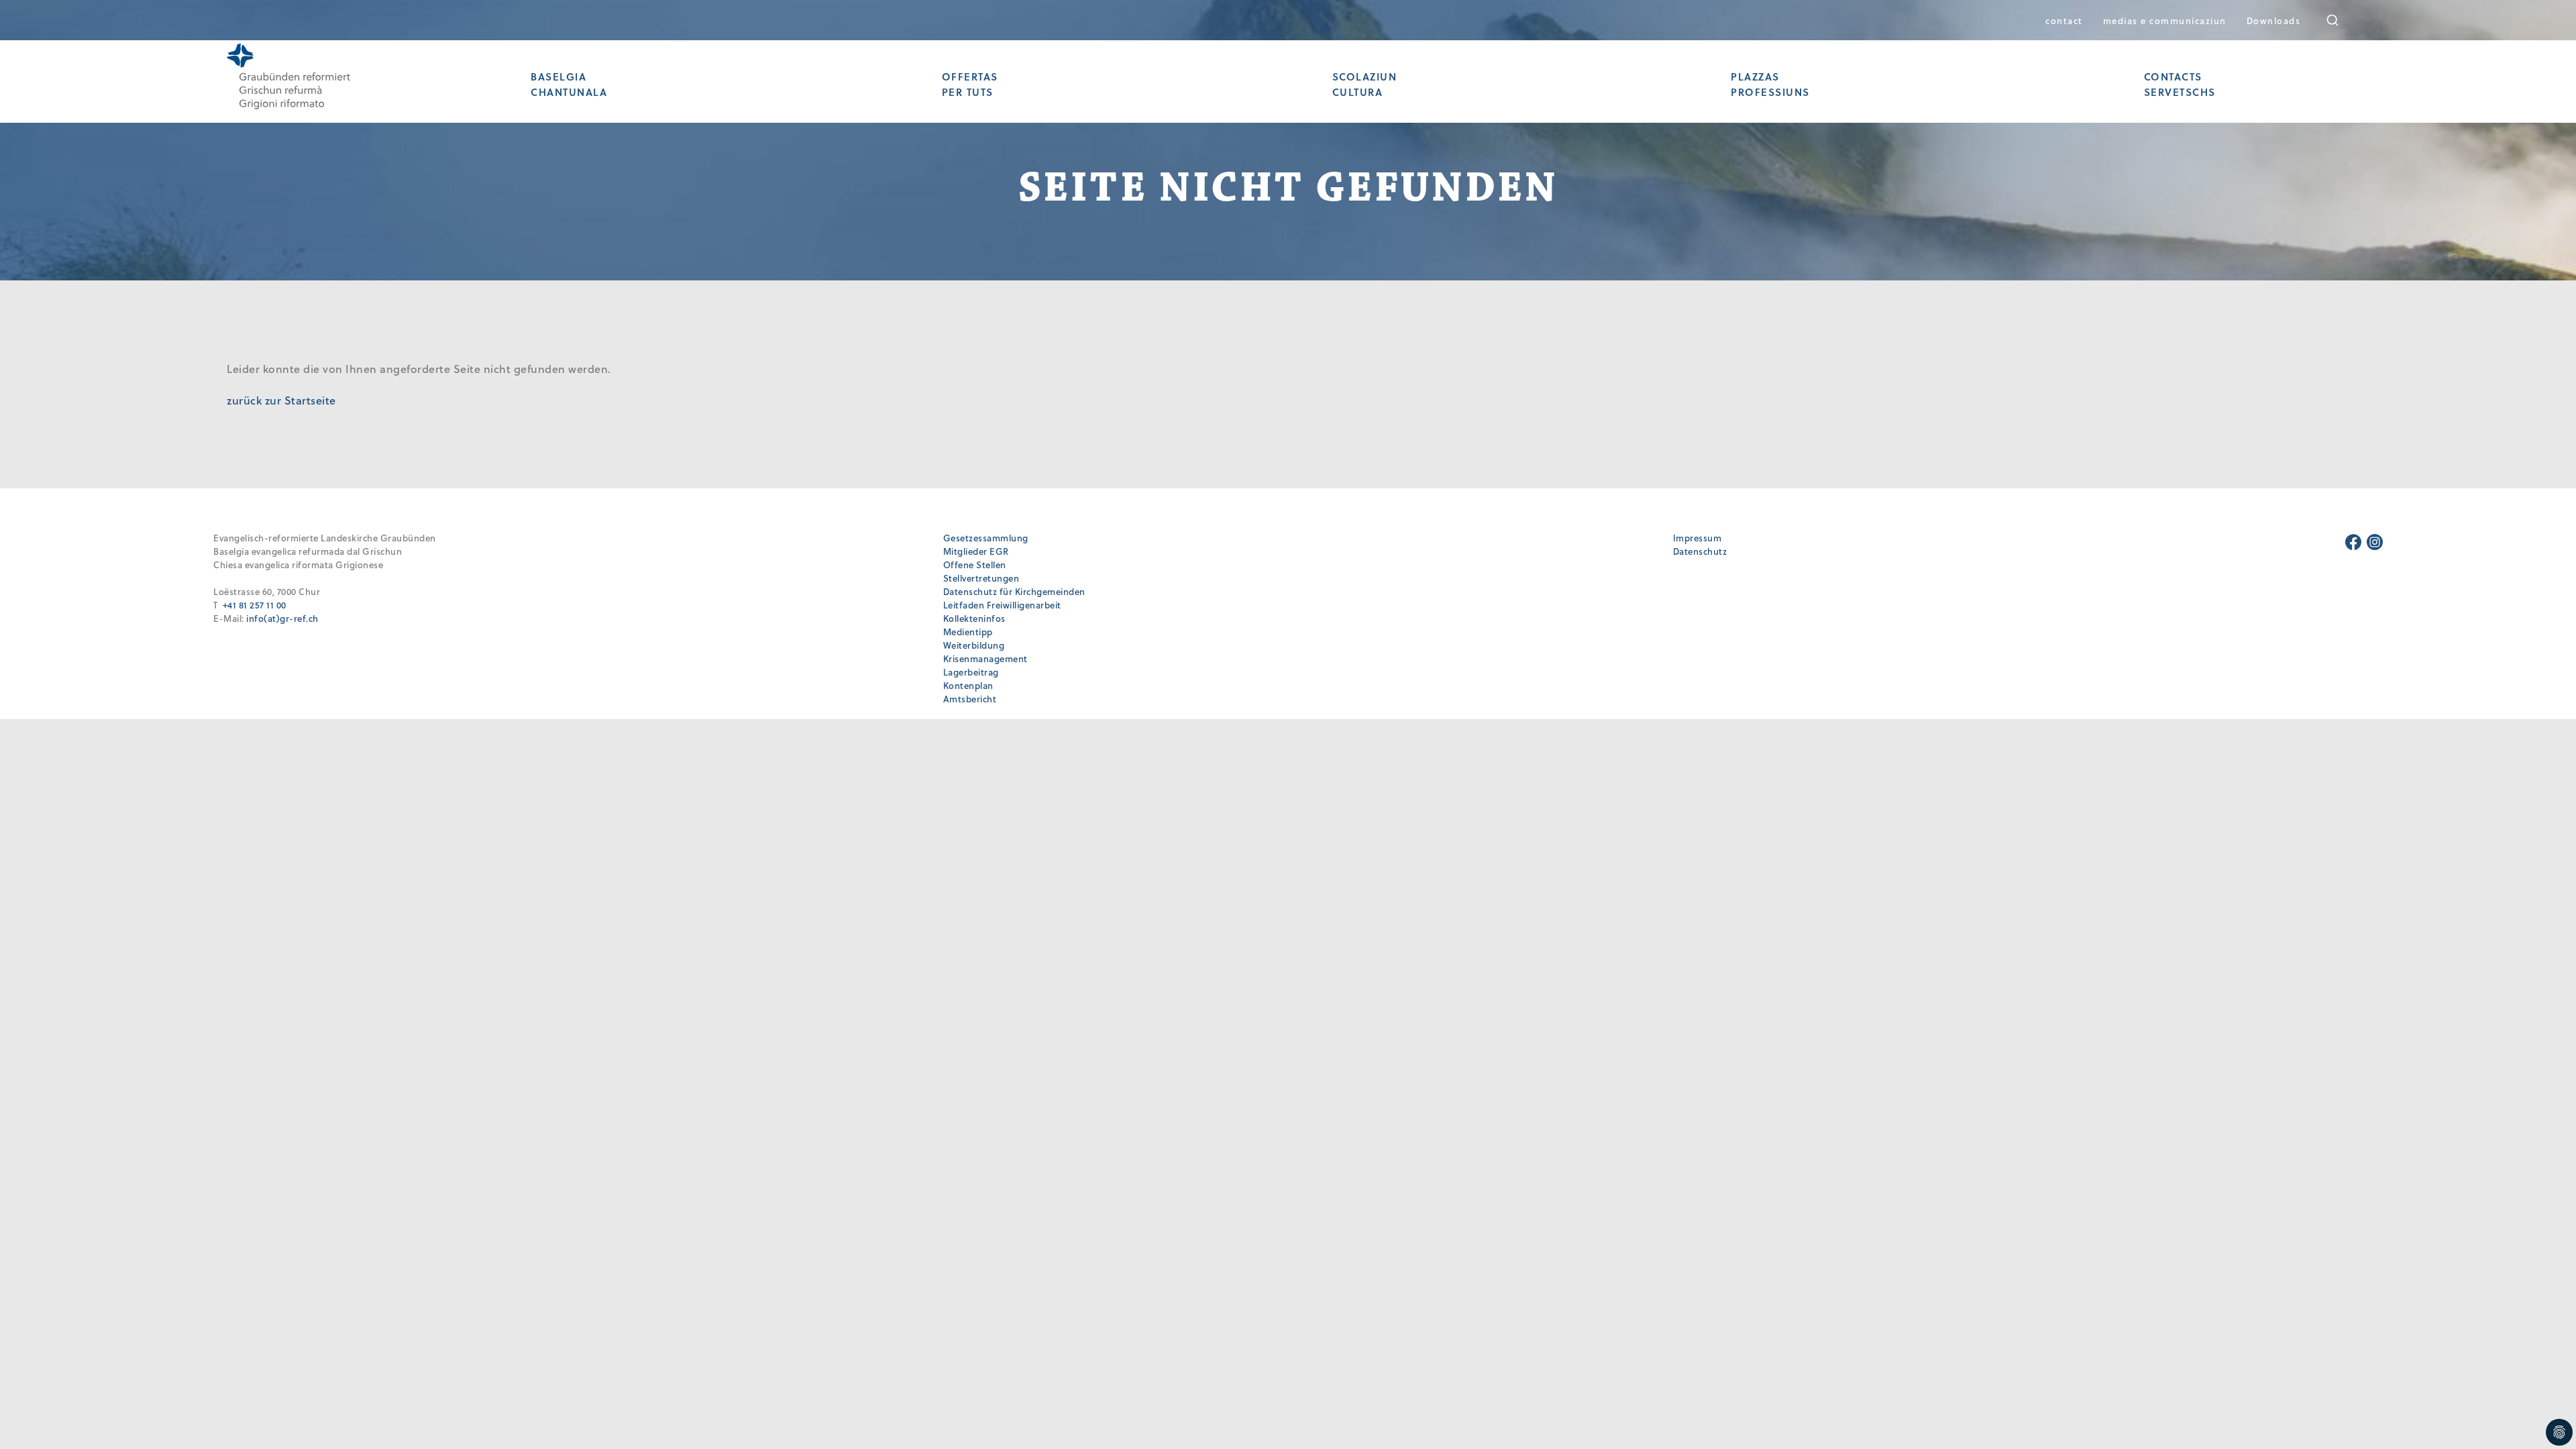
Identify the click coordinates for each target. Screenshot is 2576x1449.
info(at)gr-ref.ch (282, 618)
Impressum (1698, 538)
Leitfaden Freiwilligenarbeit (1002, 605)
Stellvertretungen (981, 578)
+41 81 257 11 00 (255, 605)
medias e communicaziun (2165, 20)
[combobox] (2342, 20)
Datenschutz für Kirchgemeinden (1014, 591)
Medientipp (968, 632)
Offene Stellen (975, 565)
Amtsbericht (970, 699)
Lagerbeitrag (971, 672)
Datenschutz (1700, 551)
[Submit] (2342, 20)
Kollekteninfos (974, 618)
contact (2064, 20)
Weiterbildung (974, 645)
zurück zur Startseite (281, 400)
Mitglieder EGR (976, 551)
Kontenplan (968, 685)
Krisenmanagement (985, 658)
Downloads (2274, 20)
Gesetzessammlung (986, 538)
